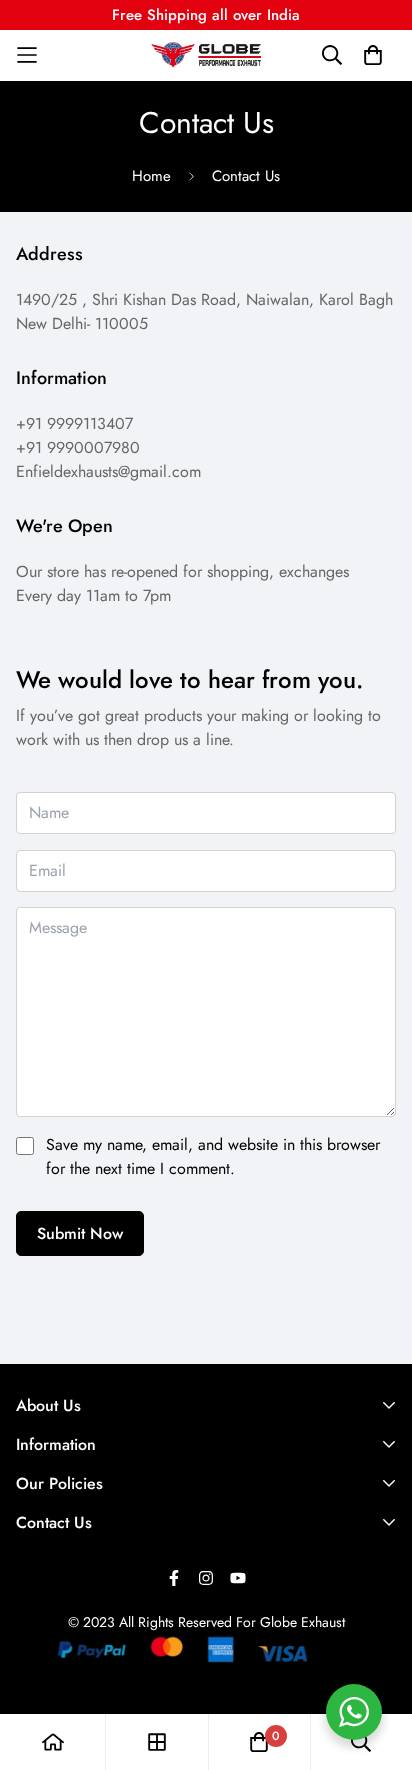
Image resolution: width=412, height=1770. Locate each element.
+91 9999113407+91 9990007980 (78, 435)
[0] (259, 1742)
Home (151, 176)
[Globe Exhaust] (206, 55)
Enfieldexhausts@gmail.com (108, 471)
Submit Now (80, 1233)
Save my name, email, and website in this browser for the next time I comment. (213, 1156)
